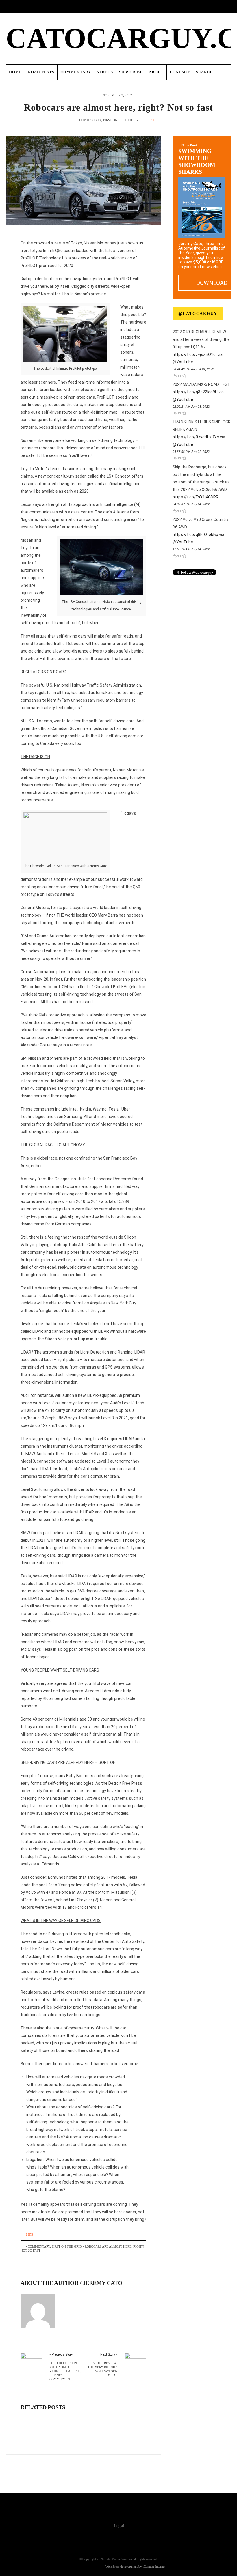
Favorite (184, 375)
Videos (105, 72)
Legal (119, 2526)
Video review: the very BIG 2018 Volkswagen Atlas (102, 2369)
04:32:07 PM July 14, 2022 (191, 504)
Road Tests (41, 72)
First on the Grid (118, 120)
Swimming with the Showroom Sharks (197, 159)
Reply (175, 375)
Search (204, 72)
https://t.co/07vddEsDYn (196, 437)
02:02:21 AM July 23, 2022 (191, 407)
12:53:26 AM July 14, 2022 (191, 549)
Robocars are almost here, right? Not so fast (118, 107)
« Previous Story (61, 2355)
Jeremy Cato (103, 2283)
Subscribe (131, 72)
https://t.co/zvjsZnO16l (195, 354)
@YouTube (183, 362)
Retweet (179, 375)
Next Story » (109, 2355)
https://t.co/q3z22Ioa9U (195, 392)
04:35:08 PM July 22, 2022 (191, 452)
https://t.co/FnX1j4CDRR (196, 497)
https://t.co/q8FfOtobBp (195, 534)
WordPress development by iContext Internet (135, 2566)
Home (15, 72)
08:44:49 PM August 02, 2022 (193, 369)
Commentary (76, 72)
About (156, 72)
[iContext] (86, 2567)
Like (151, 120)
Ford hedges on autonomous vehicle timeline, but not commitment (65, 2371)
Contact (180, 72)
